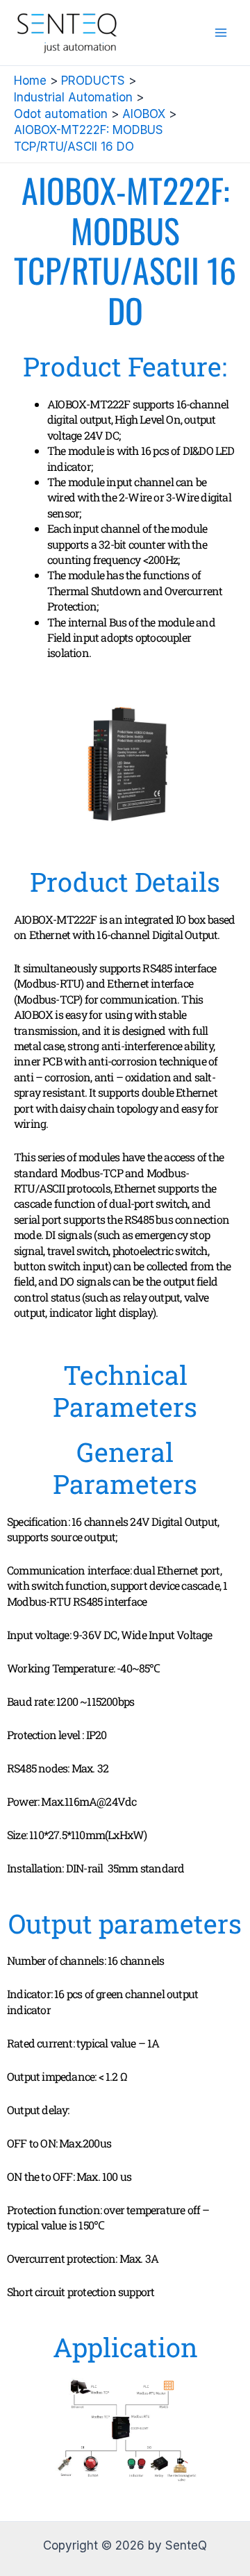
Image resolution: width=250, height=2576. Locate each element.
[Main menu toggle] (221, 33)
